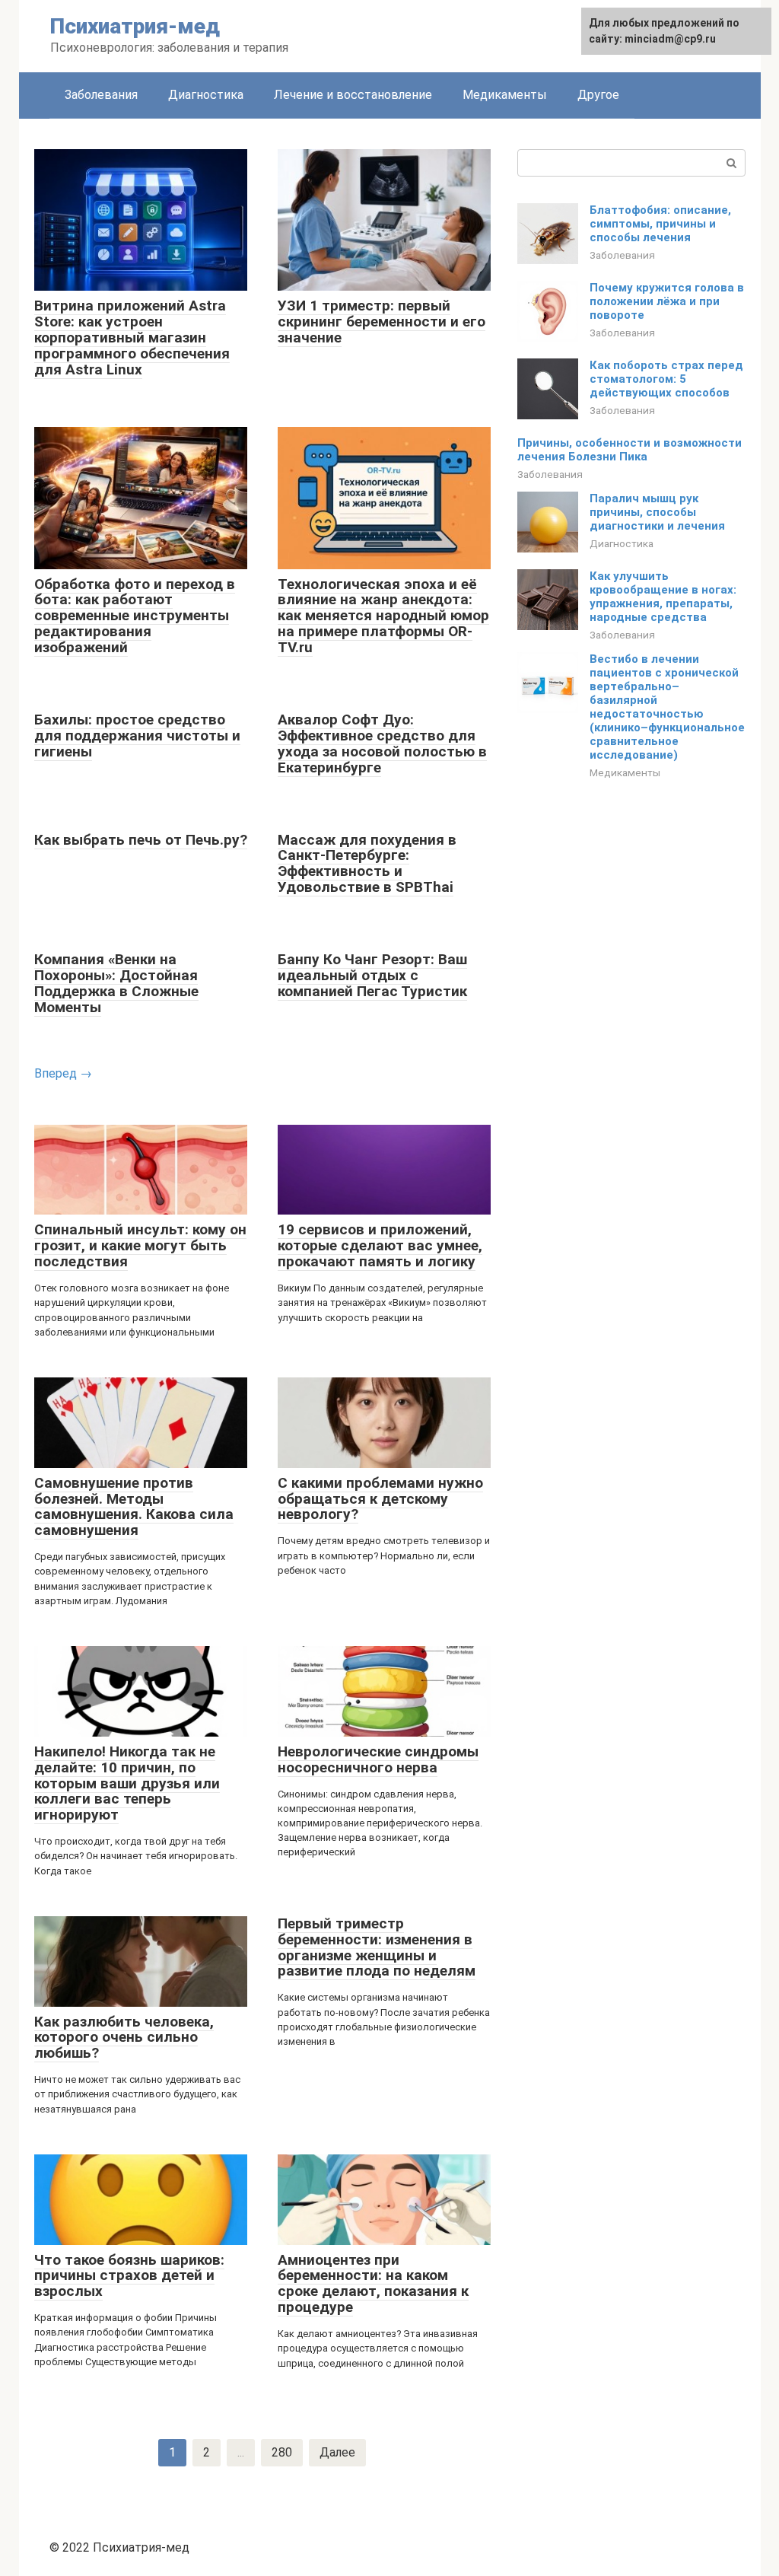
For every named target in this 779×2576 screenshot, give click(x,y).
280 (282, 2452)
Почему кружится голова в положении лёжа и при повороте (667, 301)
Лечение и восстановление (353, 95)
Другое (598, 95)
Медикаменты (505, 95)
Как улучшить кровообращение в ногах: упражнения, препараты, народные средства (663, 597)
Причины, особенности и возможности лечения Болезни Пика (630, 450)
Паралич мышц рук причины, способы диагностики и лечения (657, 512)
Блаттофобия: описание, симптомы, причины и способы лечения (660, 224)
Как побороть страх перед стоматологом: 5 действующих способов (666, 379)
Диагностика (206, 95)
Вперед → (63, 1073)
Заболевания (101, 95)
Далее (337, 2452)
